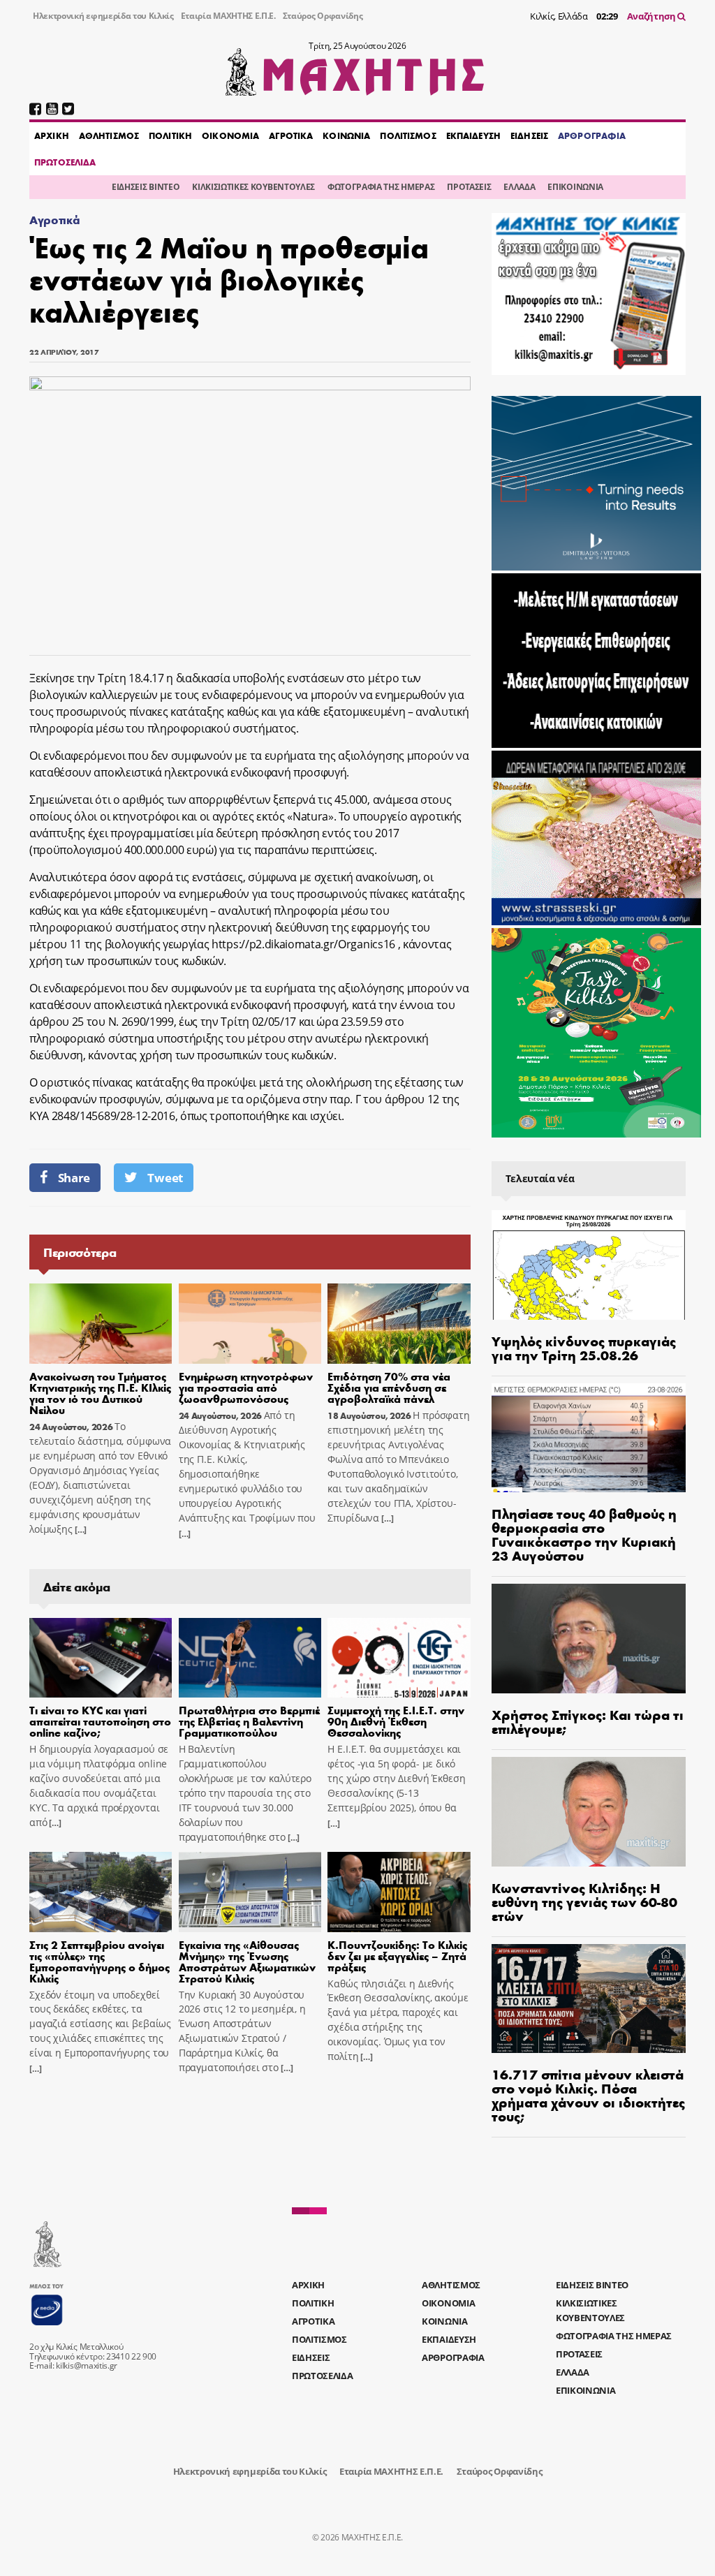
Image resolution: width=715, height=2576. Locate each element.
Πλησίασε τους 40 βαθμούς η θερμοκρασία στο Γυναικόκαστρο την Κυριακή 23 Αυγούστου (584, 1534)
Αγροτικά (54, 220)
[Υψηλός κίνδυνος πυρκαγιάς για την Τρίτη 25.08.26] (589, 1265)
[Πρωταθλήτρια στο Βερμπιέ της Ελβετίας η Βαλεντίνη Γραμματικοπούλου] (250, 1658)
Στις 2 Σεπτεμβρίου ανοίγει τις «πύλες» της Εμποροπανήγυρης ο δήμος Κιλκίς (99, 1961)
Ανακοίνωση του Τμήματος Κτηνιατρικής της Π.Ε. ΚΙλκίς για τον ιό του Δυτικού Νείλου (100, 1393)
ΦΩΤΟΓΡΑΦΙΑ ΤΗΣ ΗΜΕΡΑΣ (381, 187)
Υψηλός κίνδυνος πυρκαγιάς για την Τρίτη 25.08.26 (584, 1347)
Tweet (165, 1178)
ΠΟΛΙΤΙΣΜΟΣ (408, 135)
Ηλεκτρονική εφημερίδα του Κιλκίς (103, 16)
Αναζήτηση (653, 16)
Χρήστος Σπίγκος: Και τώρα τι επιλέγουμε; (588, 1721)
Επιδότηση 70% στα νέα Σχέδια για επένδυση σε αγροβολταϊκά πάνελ (389, 1387)
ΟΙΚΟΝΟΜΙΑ (230, 135)
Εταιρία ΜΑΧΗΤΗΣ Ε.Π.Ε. (228, 16)
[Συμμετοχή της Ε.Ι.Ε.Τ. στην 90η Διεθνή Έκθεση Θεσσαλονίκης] (399, 1658)
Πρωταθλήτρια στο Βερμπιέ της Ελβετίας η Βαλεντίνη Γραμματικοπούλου (249, 1721)
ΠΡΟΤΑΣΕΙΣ (469, 187)
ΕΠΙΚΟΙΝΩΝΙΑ (575, 187)
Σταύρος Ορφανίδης (323, 16)
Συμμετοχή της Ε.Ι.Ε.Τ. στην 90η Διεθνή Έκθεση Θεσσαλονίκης (396, 1721)
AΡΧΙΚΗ (52, 135)
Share (74, 1178)
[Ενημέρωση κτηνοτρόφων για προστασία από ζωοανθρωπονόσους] (250, 1324)
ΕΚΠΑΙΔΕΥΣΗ (473, 135)
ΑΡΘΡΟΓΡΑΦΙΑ (592, 135)
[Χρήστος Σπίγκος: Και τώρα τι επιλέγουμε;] (589, 1639)
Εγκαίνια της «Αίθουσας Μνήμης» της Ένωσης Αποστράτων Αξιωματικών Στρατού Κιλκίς (247, 1961)
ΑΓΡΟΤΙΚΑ (291, 135)
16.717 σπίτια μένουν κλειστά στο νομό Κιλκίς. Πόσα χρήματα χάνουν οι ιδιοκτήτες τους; (588, 2095)
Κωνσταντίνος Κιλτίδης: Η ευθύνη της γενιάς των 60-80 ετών (584, 1901)
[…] (80, 1530)
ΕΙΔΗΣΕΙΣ (529, 135)
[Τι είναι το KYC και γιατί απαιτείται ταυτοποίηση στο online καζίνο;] (101, 1658)
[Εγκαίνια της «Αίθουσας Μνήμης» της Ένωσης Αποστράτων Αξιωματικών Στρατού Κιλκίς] (250, 1892)
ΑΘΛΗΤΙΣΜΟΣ (109, 135)
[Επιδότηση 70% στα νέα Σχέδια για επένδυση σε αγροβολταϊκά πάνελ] (399, 1324)
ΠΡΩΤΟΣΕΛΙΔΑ (65, 162)
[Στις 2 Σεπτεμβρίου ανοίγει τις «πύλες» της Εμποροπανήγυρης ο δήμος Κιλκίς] (101, 1892)
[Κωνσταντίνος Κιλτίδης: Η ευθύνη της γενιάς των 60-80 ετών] (589, 1812)
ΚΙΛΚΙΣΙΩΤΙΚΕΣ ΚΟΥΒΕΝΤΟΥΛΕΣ (253, 187)
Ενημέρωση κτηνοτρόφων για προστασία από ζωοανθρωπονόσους (246, 1387)
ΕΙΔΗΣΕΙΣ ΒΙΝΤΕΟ (146, 187)
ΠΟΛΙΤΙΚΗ (170, 135)
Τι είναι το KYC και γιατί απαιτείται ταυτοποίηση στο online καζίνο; (100, 1721)
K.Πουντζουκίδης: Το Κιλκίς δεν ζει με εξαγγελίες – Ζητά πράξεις (397, 1956)
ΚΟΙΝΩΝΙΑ (346, 135)
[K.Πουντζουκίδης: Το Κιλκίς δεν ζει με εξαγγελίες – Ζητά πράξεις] (399, 1892)
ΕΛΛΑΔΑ (519, 187)
